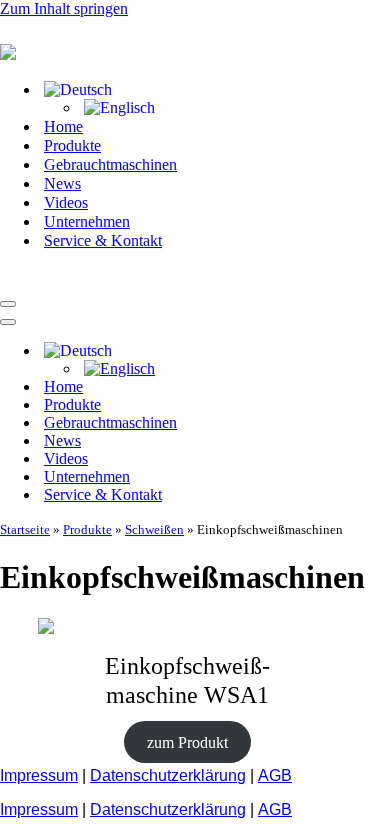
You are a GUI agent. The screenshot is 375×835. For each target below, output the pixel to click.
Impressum (39, 775)
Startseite (25, 529)
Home (63, 126)
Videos (66, 202)
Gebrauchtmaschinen (110, 164)
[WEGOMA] (100, 280)
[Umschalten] (350, 351)
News (62, 183)
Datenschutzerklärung (168, 775)
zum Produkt (187, 741)
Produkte (72, 145)
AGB (275, 775)
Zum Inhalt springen (64, 8)
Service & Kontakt (103, 240)
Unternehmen (87, 221)
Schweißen (154, 529)
